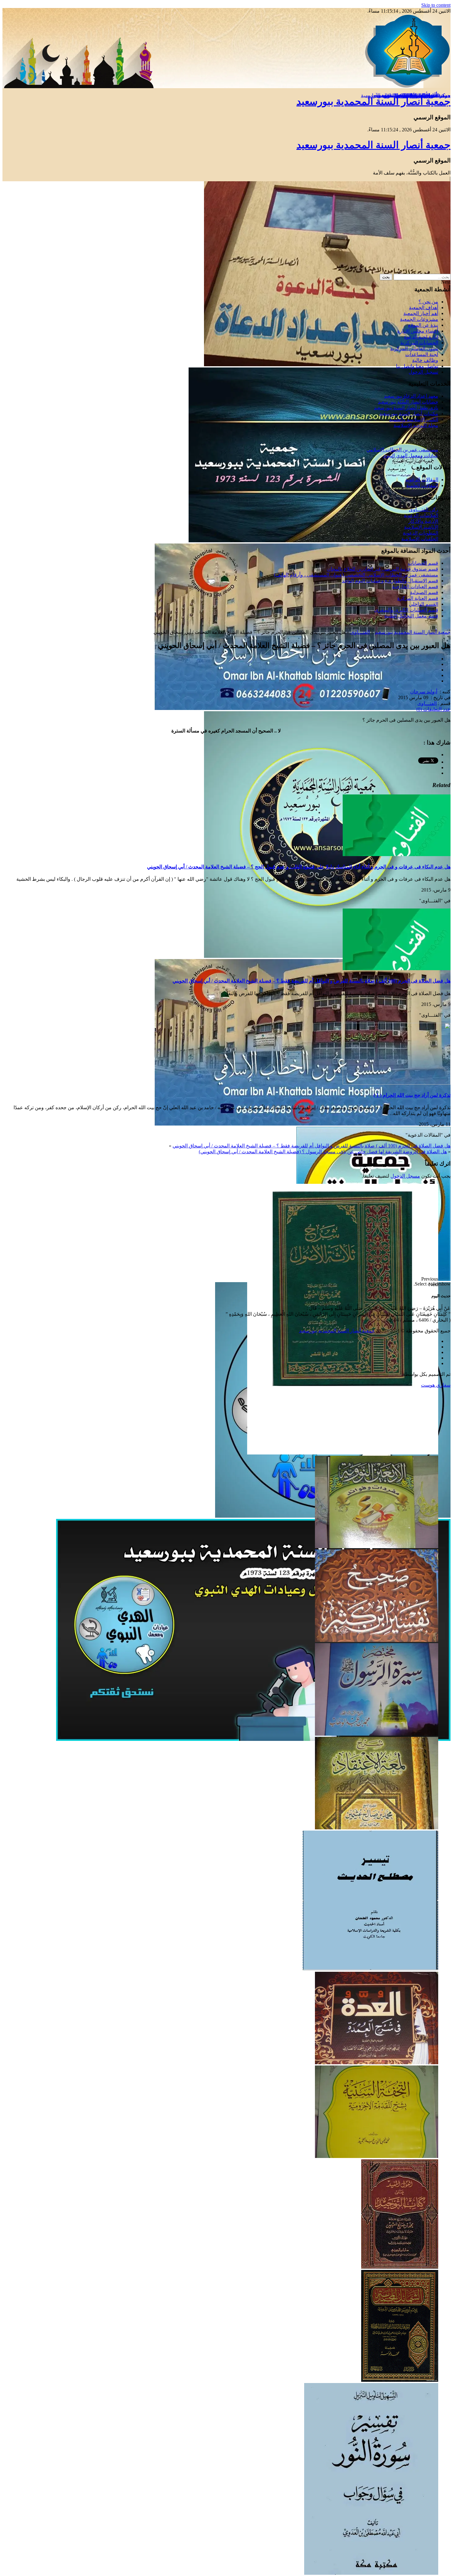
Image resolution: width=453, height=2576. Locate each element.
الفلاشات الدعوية (421, 515)
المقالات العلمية (422, 485)
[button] (220, 1279)
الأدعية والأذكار (423, 521)
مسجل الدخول (405, 1176)
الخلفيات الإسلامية (420, 539)
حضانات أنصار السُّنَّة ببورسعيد (408, 402)
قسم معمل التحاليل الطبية (411, 616)
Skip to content (436, 5)
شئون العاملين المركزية (414, 349)
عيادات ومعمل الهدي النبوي (410, 455)
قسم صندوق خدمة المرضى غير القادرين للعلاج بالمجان (383, 569)
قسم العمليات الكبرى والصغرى (406, 610)
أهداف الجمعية (424, 308)
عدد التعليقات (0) (433, 709)
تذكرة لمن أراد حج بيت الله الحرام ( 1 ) (412, 1095)
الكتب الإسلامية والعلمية (414, 419)
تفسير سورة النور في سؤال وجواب (403, 95)
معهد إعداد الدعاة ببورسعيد (411, 396)
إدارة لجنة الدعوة (421, 337)
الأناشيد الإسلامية (421, 527)
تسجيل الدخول (423, 372)
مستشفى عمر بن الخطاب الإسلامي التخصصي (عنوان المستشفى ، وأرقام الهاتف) (356, 575)
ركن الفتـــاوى (424, 509)
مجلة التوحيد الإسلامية (416, 425)
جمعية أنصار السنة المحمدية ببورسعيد (373, 101)
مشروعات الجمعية (419, 319)
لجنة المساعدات (422, 354)
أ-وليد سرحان (424, 692)
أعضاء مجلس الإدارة (418, 331)
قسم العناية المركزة (418, 598)
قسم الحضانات (423, 563)
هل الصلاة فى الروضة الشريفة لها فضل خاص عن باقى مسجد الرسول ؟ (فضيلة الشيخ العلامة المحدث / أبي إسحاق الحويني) (323, 1152)
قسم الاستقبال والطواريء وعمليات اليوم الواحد (390, 581)
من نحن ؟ (428, 302)
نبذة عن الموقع (423, 325)
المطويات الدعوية (420, 533)
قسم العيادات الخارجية (415, 587)
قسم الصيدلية (424, 592)
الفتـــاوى (360, 632)
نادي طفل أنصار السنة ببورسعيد (406, 408)
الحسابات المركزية (419, 343)
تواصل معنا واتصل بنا (417, 366)
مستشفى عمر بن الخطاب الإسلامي (402, 450)
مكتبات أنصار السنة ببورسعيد (409, 414)
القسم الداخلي (424, 604)
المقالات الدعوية (422, 480)
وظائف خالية (425, 360)
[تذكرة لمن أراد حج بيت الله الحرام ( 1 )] (397, 1083)
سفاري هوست (436, 1385)
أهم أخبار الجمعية (421, 313)
